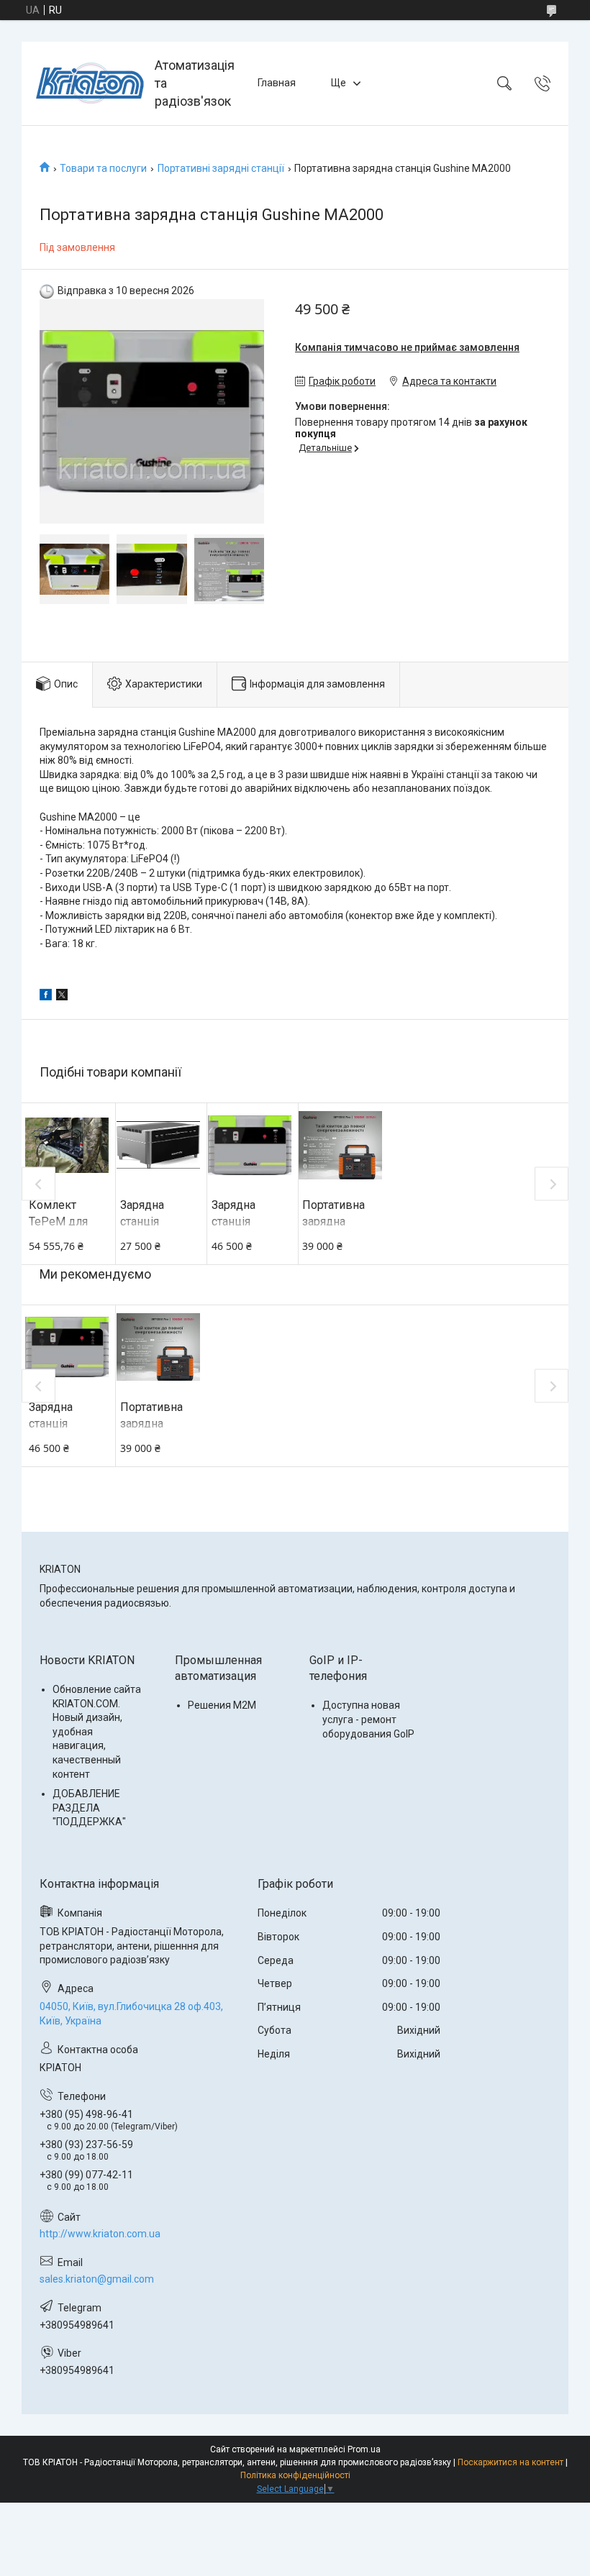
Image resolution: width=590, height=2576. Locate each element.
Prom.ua (364, 2449)
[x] (62, 997)
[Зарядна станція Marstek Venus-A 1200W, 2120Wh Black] (158, 1145)
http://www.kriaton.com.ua (100, 2234)
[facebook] (46, 997)
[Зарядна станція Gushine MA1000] (250, 1145)
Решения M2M (222, 1705)
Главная (277, 83)
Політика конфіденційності (295, 2475)
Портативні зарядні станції (221, 168)
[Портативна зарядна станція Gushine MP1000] (340, 1145)
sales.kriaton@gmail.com (97, 2279)
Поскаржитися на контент (510, 2462)
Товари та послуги (103, 168)
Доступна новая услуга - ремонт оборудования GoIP (368, 1719)
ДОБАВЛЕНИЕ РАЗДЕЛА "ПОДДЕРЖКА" (89, 1808)
